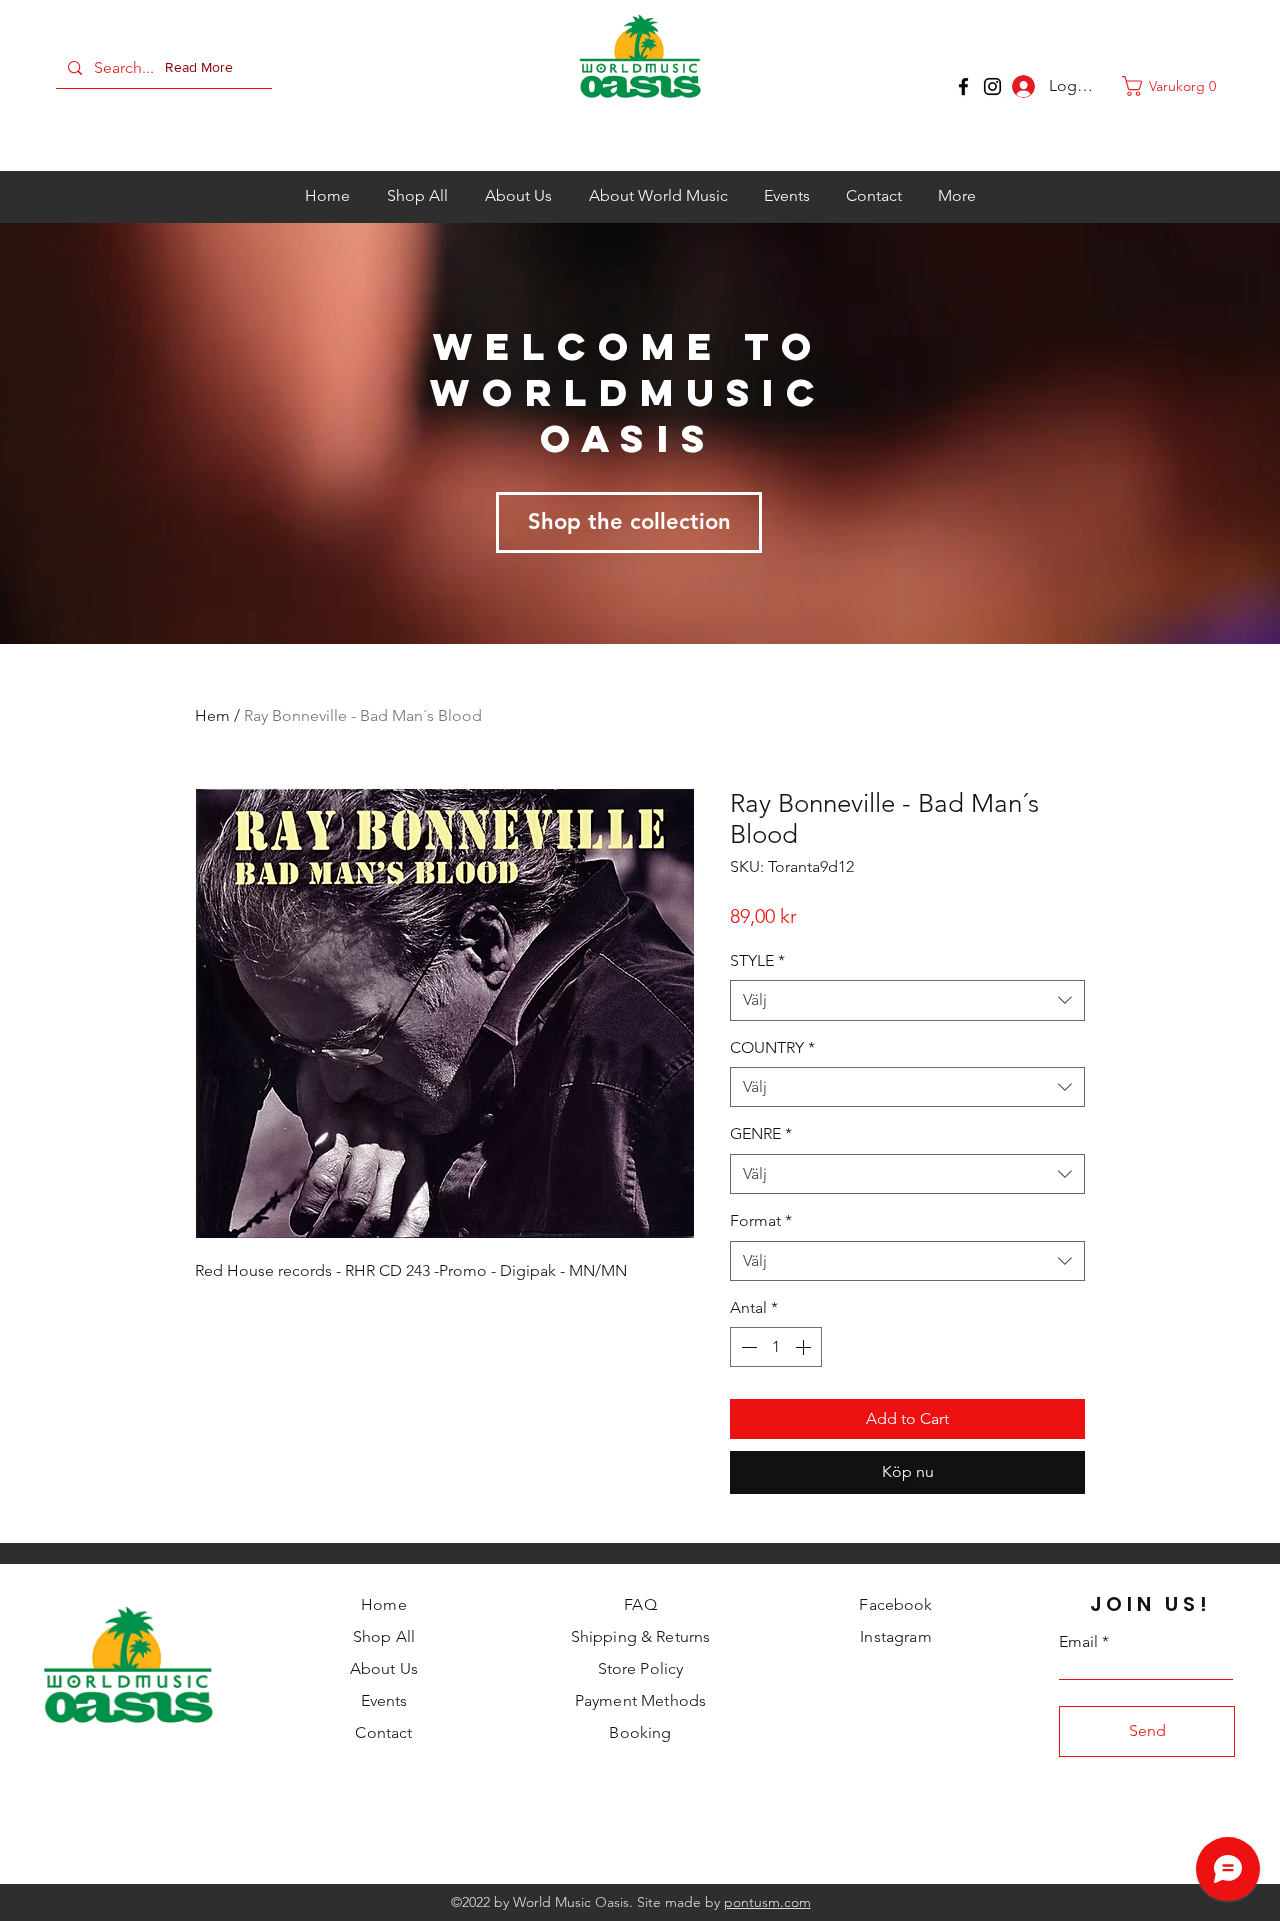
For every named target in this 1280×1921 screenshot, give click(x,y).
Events (384, 1700)
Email (1078, 1642)
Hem (212, 715)
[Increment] (805, 1347)
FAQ (640, 1604)
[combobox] (907, 1000)
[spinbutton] (776, 1347)
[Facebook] (963, 86)
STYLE (757, 960)
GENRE (761, 1133)
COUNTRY (772, 1047)
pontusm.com (767, 1902)
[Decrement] (747, 1347)
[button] (203, 68)
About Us (384, 1668)
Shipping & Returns (641, 1636)
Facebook (895, 1604)
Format (761, 1220)
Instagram (895, 1636)
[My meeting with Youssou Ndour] (992, 86)
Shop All (384, 1636)
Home (384, 1604)
